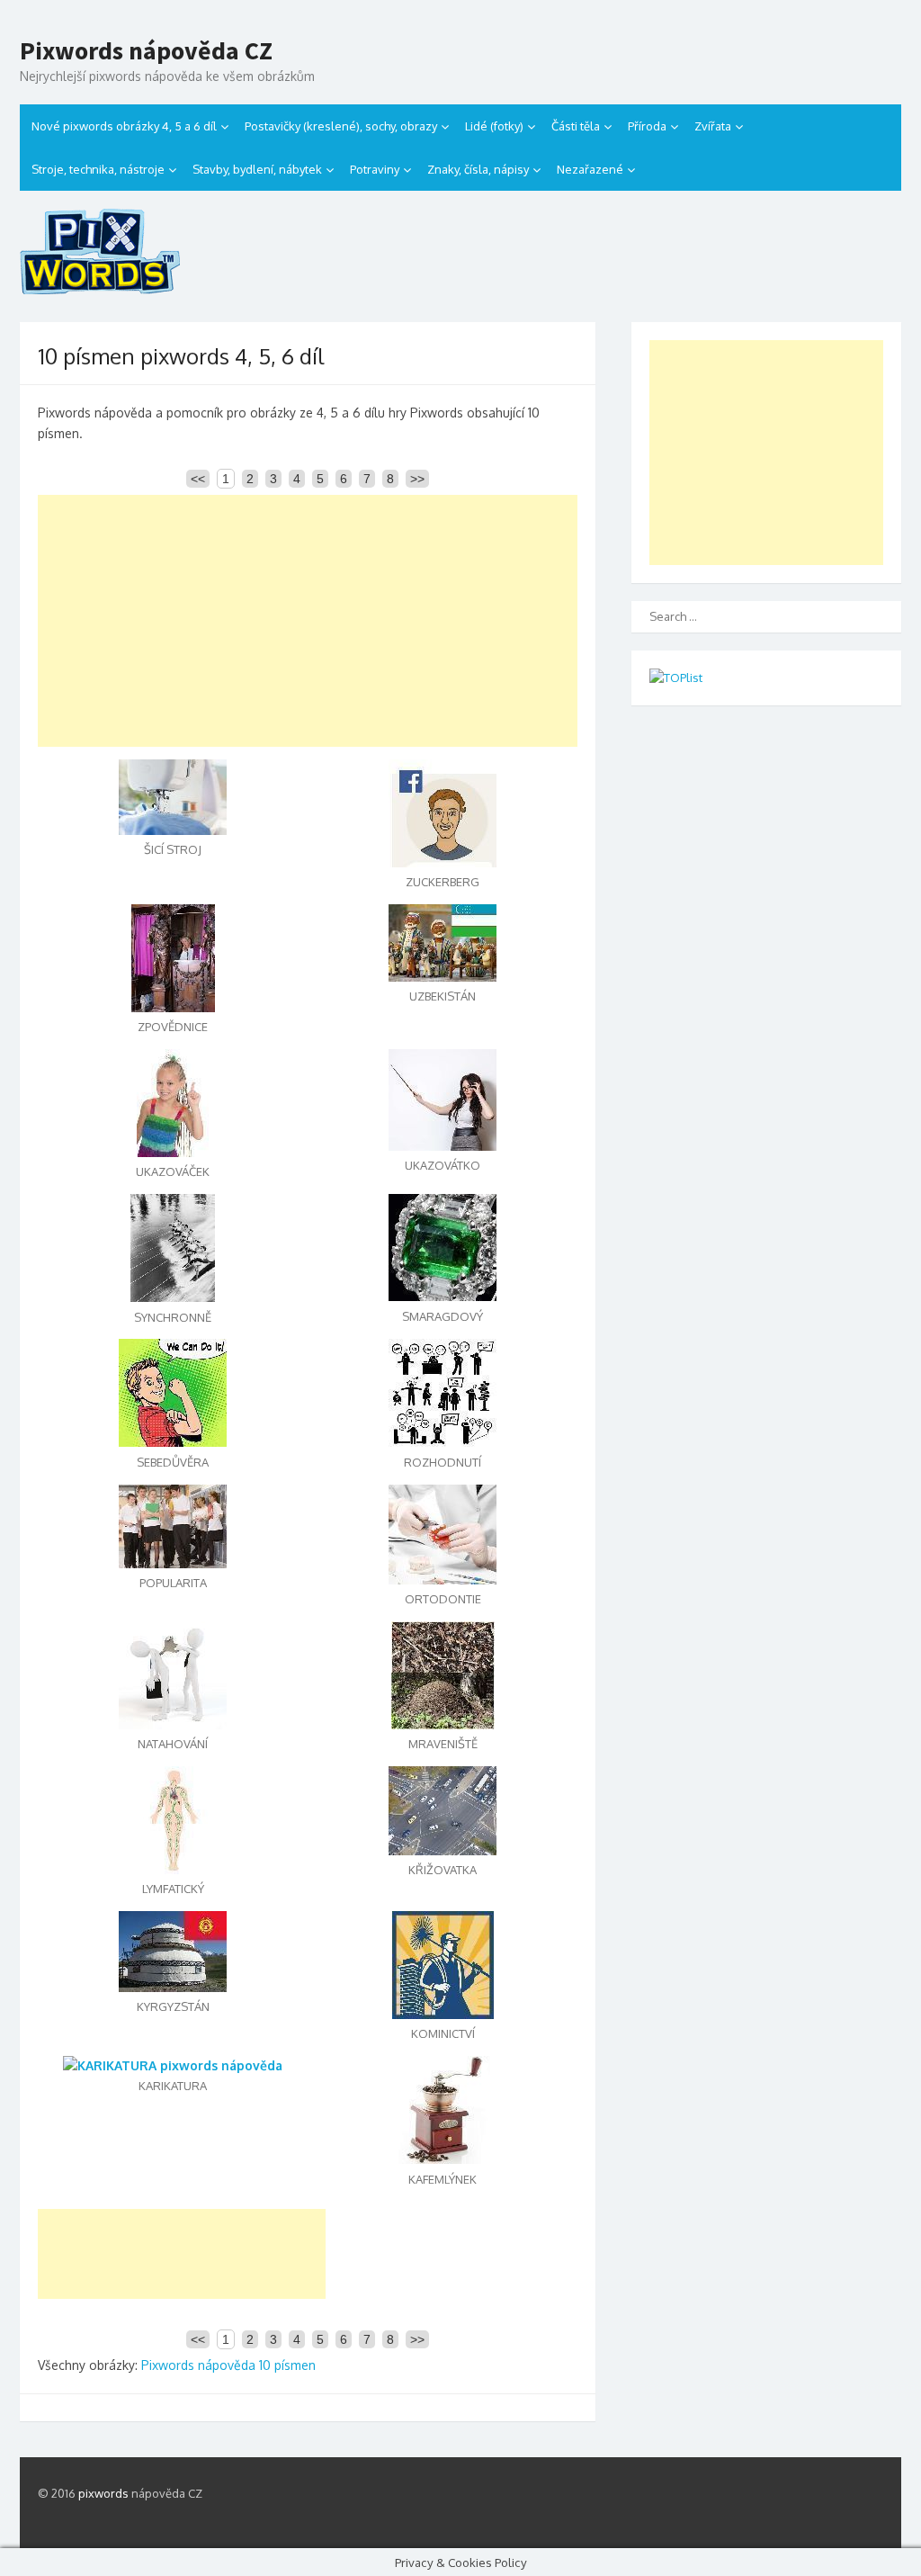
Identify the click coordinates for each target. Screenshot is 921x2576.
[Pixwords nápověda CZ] (460, 251)
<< (198, 479)
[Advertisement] (308, 621)
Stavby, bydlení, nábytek (257, 169)
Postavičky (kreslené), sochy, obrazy (341, 126)
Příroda (647, 126)
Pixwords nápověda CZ (146, 51)
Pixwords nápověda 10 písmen (228, 2365)
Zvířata (713, 126)
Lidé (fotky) (494, 126)
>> (417, 479)
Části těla (576, 126)
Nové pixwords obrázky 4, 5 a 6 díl (124, 126)
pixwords (103, 2493)
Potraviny (375, 169)
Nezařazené (590, 169)
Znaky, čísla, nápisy (478, 169)
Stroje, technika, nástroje (98, 169)
